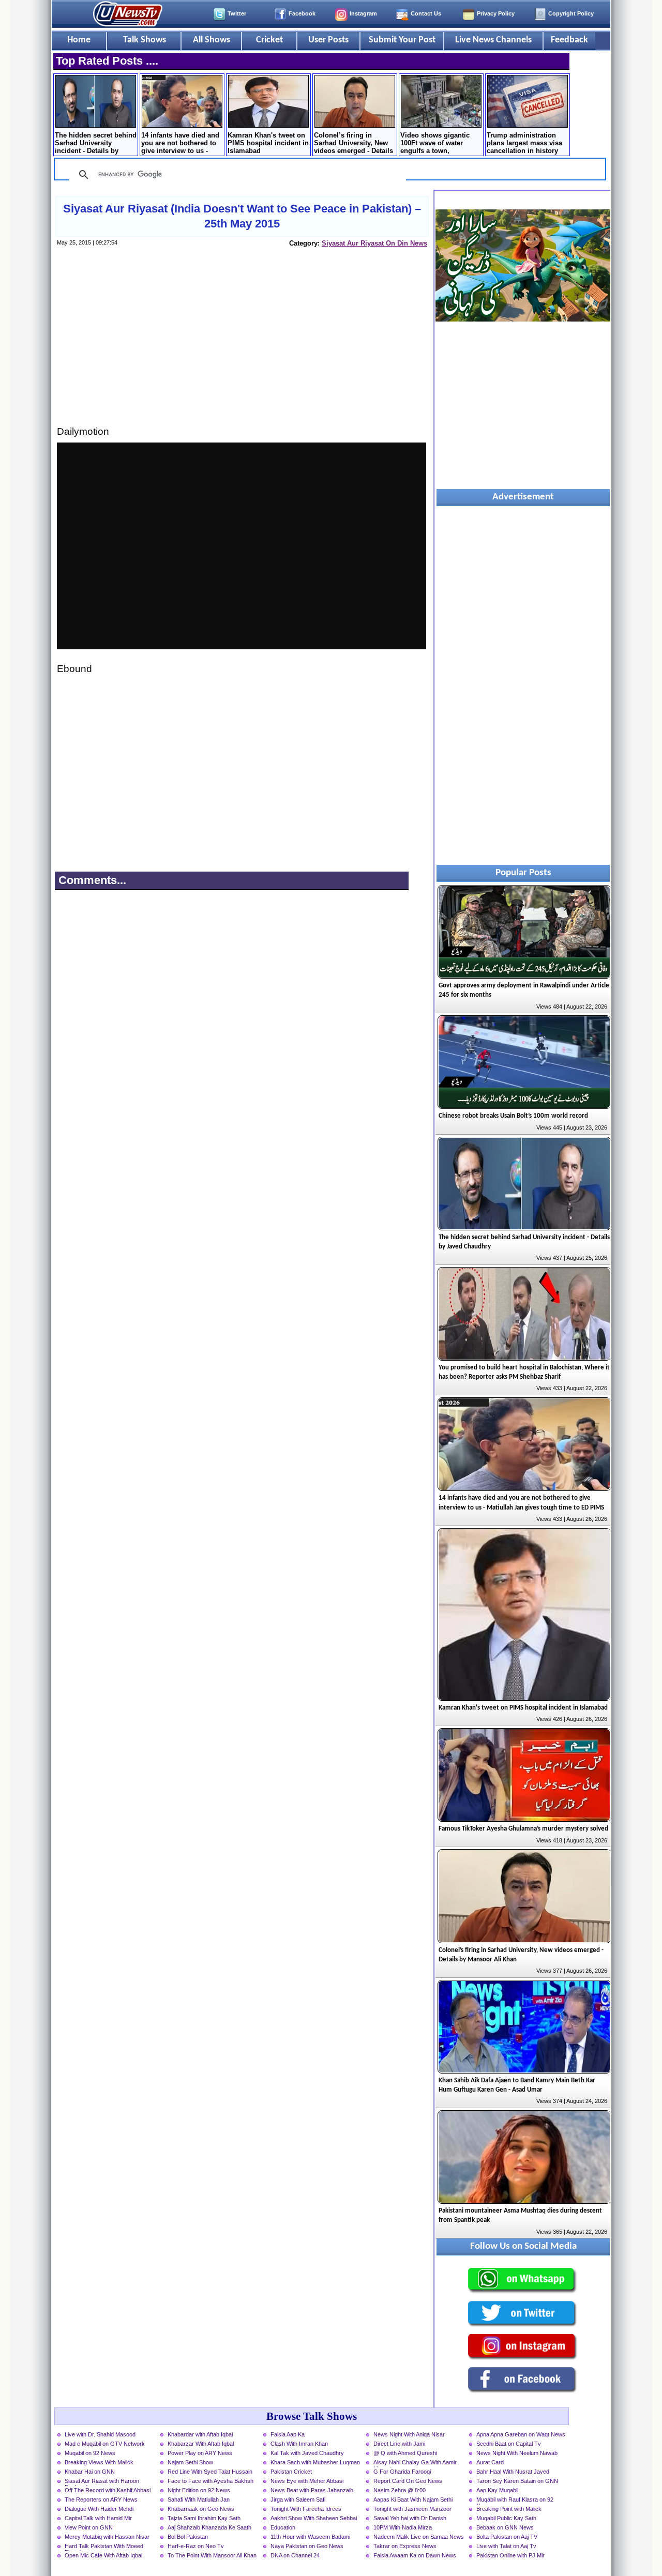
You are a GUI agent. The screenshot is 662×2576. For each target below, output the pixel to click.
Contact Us (426, 13)
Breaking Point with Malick (509, 2509)
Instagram (363, 13)
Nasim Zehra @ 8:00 (400, 2490)
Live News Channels (493, 40)
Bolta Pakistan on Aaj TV (507, 2537)
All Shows (212, 40)
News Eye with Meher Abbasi (307, 2481)
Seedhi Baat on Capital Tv (509, 2444)
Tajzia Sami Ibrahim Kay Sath (204, 2518)
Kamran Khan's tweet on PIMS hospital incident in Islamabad (268, 143)
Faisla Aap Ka (288, 2434)
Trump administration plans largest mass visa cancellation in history (524, 143)
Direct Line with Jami (399, 2444)
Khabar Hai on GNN (90, 2472)
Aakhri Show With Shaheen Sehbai (314, 2518)
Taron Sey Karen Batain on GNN (517, 2481)
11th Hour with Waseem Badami (310, 2537)
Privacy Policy (496, 13)
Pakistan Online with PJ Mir (510, 2555)
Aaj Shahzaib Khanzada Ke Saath (209, 2527)
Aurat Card (490, 2462)
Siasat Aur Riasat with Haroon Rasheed (102, 2482)
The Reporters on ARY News (101, 2499)
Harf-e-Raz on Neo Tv (196, 2546)
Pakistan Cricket (291, 2472)
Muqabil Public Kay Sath (506, 2518)
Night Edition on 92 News (199, 2490)
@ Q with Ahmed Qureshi (405, 2453)
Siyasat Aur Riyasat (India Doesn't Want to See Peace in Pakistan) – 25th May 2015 (242, 216)
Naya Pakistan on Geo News (307, 2546)
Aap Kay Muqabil (497, 2490)
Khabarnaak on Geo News (201, 2509)
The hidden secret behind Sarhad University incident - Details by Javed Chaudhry (96, 144)
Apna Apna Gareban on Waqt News (521, 2434)
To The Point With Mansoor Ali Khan (212, 2555)
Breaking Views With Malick (99, 2462)
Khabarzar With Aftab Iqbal (201, 2444)
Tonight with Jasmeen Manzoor (412, 2509)
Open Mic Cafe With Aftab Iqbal (103, 2555)
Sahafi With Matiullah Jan (199, 2499)
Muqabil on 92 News (90, 2453)
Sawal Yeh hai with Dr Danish (410, 2518)
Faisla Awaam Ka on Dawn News (415, 2555)
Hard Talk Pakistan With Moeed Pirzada (104, 2547)
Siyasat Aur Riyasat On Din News (374, 243)
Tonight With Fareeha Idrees (306, 2509)
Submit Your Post (402, 40)
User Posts (328, 40)
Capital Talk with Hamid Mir (98, 2518)
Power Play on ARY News (200, 2453)
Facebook (302, 13)
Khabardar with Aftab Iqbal (200, 2434)
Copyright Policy (571, 13)
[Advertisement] (242, 346)
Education (283, 2527)
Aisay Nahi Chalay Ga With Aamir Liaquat (415, 2463)
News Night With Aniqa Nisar (409, 2434)
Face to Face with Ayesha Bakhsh (210, 2481)
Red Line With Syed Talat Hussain (210, 2472)
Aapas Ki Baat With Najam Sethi (413, 2499)
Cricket (269, 40)
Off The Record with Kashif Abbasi (108, 2490)
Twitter (237, 13)
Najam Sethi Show (190, 2462)
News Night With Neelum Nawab (517, 2453)
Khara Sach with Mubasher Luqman (315, 2462)
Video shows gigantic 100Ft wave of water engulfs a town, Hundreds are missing (436, 144)
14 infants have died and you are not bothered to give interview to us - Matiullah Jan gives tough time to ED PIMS (180, 144)
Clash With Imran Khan (299, 2444)
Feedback (569, 40)
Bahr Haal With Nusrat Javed (513, 2472)
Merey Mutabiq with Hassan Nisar (107, 2537)
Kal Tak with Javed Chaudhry (307, 2453)
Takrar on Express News (405, 2546)
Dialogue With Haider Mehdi (99, 2509)
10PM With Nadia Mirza (403, 2527)
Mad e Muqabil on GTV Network (105, 2444)
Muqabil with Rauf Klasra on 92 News (515, 2501)
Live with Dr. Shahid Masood (100, 2434)
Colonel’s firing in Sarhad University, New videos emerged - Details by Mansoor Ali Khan (353, 144)
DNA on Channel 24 (295, 2555)
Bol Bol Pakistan (188, 2537)
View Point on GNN (89, 2527)
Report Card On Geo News (408, 2481)
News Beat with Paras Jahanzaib (312, 2490)
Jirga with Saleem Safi (298, 2499)
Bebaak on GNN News (505, 2527)
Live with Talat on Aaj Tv (506, 2546)
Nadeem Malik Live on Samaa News (419, 2537)
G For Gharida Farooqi (402, 2472)
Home (79, 40)
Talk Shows (145, 40)
